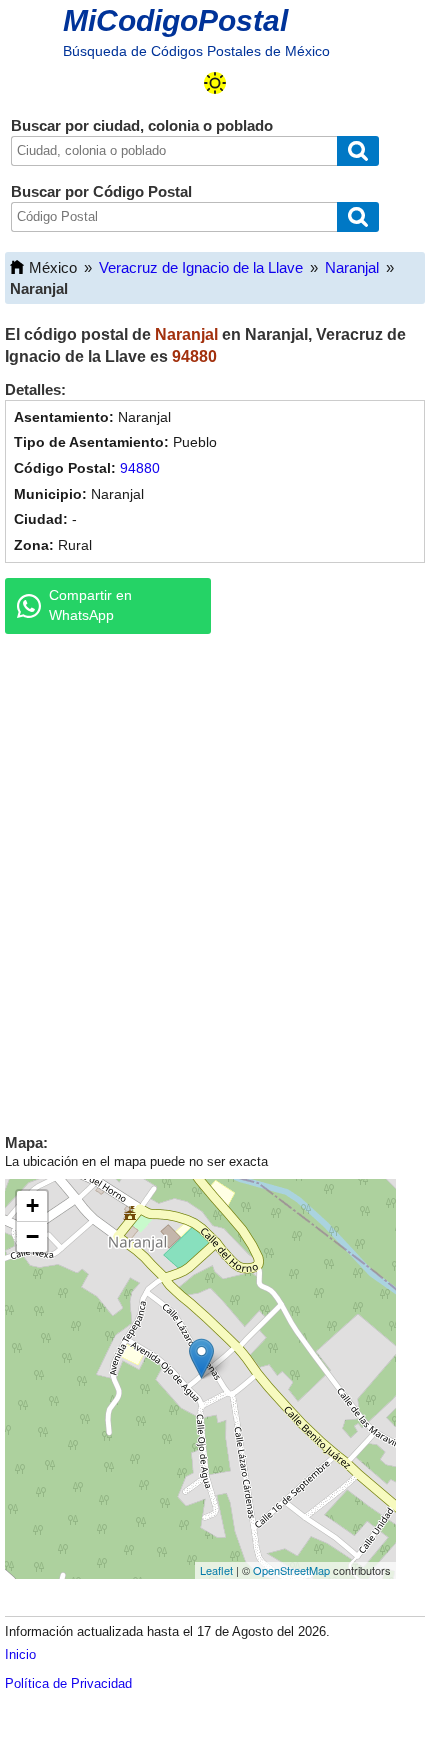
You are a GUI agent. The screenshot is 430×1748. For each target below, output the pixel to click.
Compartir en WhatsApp (90, 605)
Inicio (20, 1654)
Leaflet (216, 1570)
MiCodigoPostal (175, 20)
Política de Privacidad (68, 1683)
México (53, 267)
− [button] (32, 1236)
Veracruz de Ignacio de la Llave (201, 267)
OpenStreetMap (291, 1570)
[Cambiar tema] (215, 83)
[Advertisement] (215, 879)
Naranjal (352, 267)
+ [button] (32, 1205)
